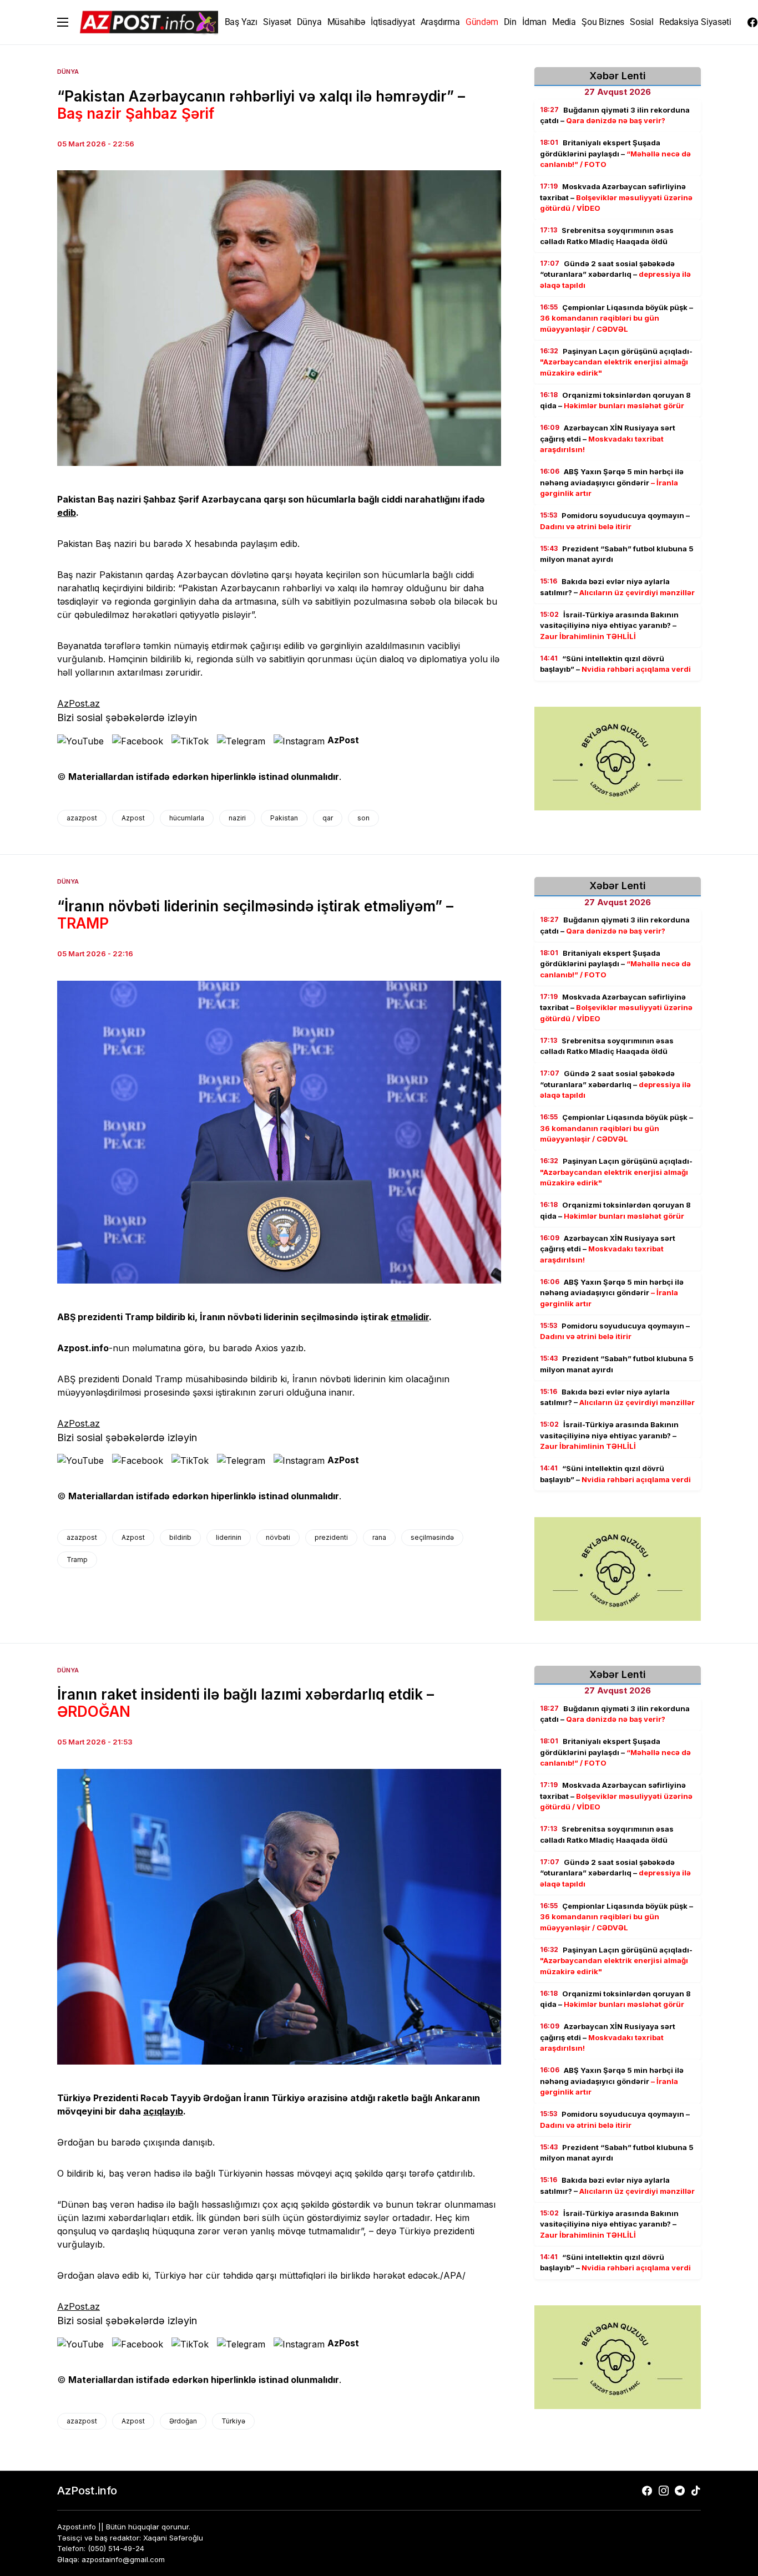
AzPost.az (79, 703)
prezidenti (331, 1537)
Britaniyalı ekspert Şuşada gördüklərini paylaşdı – (615, 154)
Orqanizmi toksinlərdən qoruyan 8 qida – (615, 400)
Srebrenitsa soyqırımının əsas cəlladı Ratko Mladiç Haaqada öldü (607, 236)
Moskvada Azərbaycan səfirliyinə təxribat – (616, 198)
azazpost (82, 818)
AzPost (343, 740)
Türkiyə (233, 2421)
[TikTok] (696, 2491)
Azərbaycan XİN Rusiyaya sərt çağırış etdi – (608, 439)
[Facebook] (752, 22)
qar (328, 818)
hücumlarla (187, 818)
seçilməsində (432, 1537)
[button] (63, 22)
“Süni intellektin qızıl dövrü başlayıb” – (615, 664)
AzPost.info (87, 2491)
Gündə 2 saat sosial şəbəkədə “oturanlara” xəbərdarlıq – (615, 274)
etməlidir (410, 1317)
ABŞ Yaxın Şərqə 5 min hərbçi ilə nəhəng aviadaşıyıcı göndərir (612, 483)
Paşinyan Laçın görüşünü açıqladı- (616, 362)
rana (379, 1537)
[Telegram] (680, 2491)
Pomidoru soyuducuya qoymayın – (615, 521)
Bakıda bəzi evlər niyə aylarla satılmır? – (617, 587)
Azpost (133, 818)
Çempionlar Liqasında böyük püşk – (616, 318)
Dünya (68, 72)
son (363, 818)
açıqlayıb (163, 2111)
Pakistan (284, 818)
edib (67, 513)
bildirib (180, 1537)
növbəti (278, 1537)
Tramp (77, 1560)
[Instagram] (664, 2491)
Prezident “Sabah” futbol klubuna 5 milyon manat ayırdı (617, 554)
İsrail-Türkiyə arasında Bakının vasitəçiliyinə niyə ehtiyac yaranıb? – (609, 625)
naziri (237, 818)
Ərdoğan (183, 2421)
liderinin (229, 1537)
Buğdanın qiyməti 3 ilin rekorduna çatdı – (615, 115)
